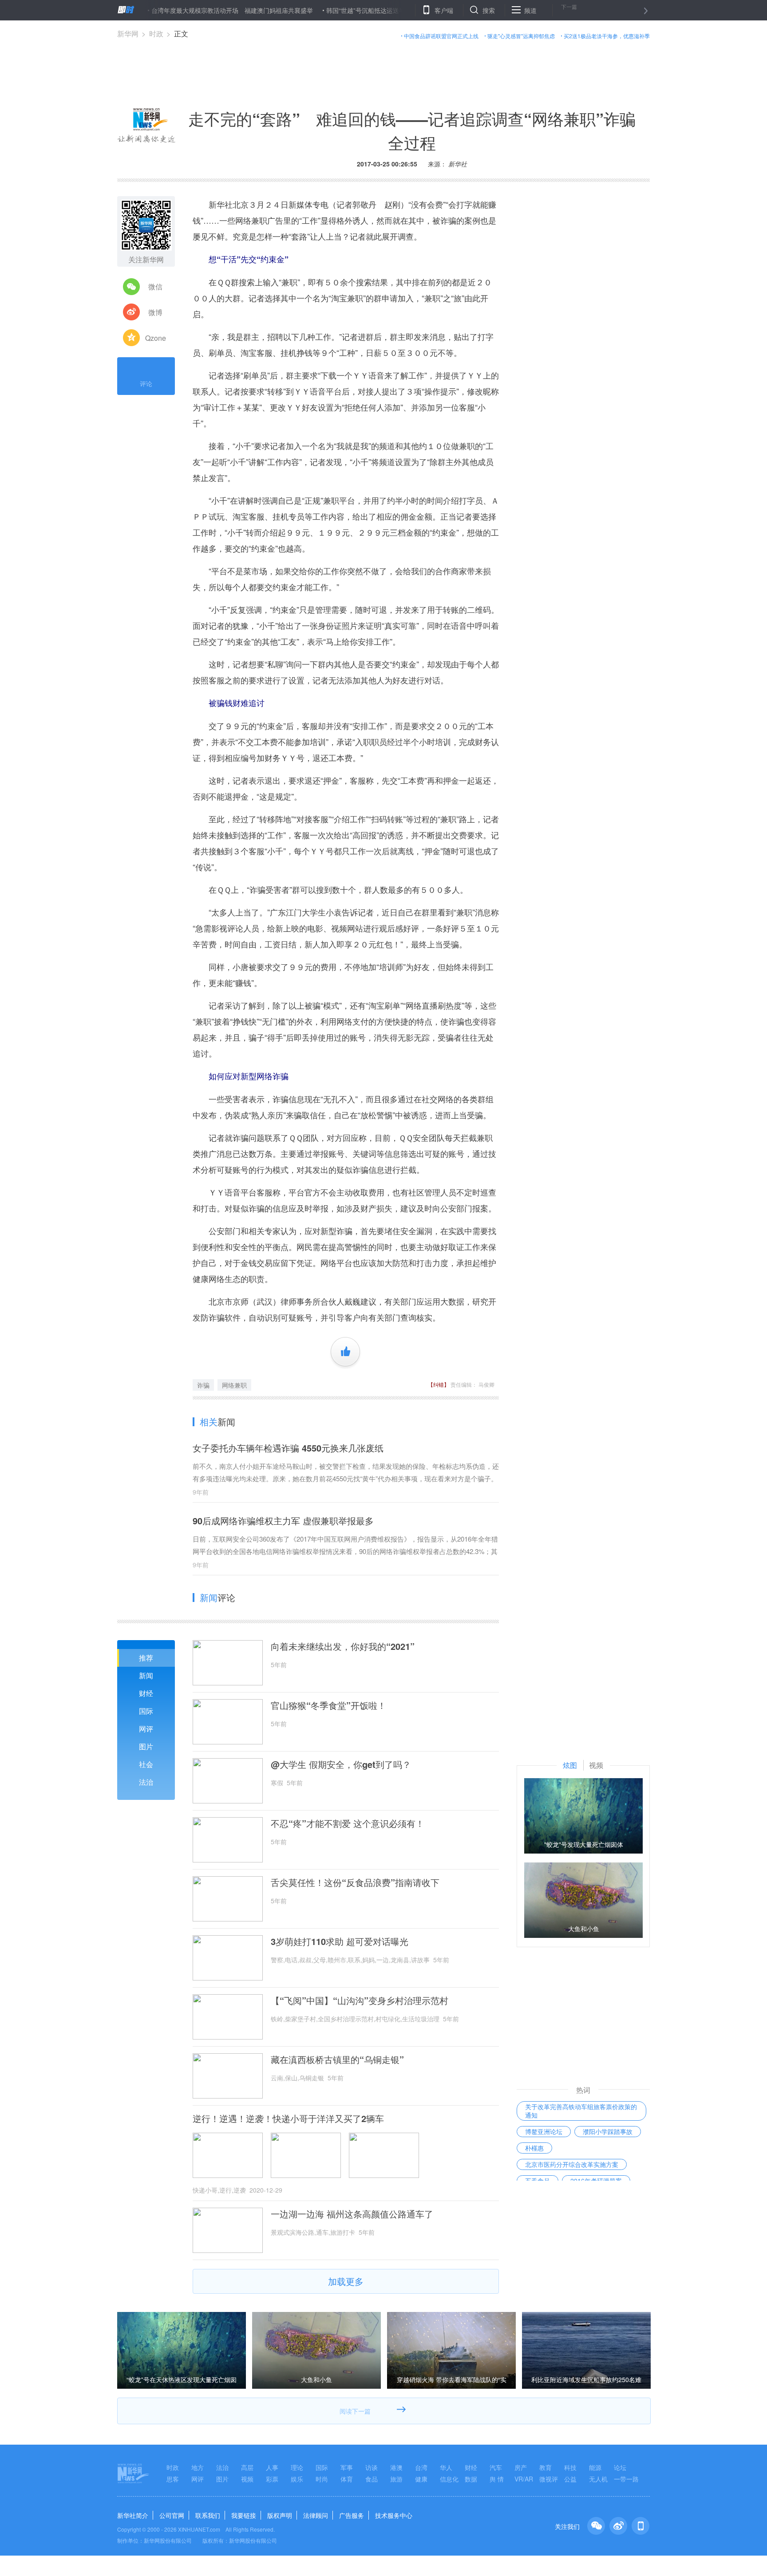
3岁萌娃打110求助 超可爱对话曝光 (340, 1941)
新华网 (128, 34)
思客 (173, 2479)
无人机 (598, 2479)
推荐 (146, 1658)
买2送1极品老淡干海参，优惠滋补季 (607, 36)
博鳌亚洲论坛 (544, 2131)
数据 (471, 2479)
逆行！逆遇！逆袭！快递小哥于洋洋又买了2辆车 (288, 2118)
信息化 (449, 2479)
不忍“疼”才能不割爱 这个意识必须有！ (348, 1823)
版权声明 (280, 2515)
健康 (421, 2479)
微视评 (549, 2479)
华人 (446, 2467)
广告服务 (352, 2515)
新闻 (146, 1675)
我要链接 (244, 2515)
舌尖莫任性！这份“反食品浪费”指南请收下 (355, 1882)
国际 (146, 1711)
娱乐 (297, 2479)
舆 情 (497, 2479)
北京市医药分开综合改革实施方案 (572, 2164)
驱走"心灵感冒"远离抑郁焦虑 (521, 36)
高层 (247, 2467)
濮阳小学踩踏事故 (608, 2131)
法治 (146, 1782)
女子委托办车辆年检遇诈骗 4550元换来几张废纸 (288, 1448)
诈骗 (203, 1385)
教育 (546, 2467)
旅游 (396, 2479)
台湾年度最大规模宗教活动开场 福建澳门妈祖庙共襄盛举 (177, 10)
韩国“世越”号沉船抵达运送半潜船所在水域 (329, 10)
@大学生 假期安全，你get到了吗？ (341, 1764)
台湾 (421, 2467)
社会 (146, 1764)
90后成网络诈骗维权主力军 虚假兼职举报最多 (283, 1521)
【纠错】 (439, 1384)
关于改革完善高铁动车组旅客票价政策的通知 (581, 2111)
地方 (198, 2467)
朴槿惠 (534, 2148)
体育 (347, 2479)
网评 (146, 1729)
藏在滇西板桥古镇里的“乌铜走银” (337, 2059)
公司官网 (172, 2515)
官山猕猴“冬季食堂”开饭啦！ (328, 1705)
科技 (570, 2467)
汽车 (496, 2467)
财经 (146, 1693)
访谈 (372, 2467)
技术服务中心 (394, 2515)
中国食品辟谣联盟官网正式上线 (441, 36)
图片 (146, 1746)
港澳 (396, 2467)
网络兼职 (234, 1385)
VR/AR (524, 2479)
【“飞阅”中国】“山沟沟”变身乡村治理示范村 (360, 2000)
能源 (595, 2467)
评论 (146, 383)
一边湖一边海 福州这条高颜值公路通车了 (352, 2214)
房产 (521, 2467)
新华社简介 (133, 2515)
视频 (247, 2479)
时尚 (322, 2479)
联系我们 (208, 2515)
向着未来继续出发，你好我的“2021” (343, 1646)
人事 (272, 2467)
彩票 (272, 2479)
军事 (347, 2467)
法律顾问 (316, 2515)
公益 (570, 2479)
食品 (372, 2479)
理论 (297, 2467)
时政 (156, 34)
